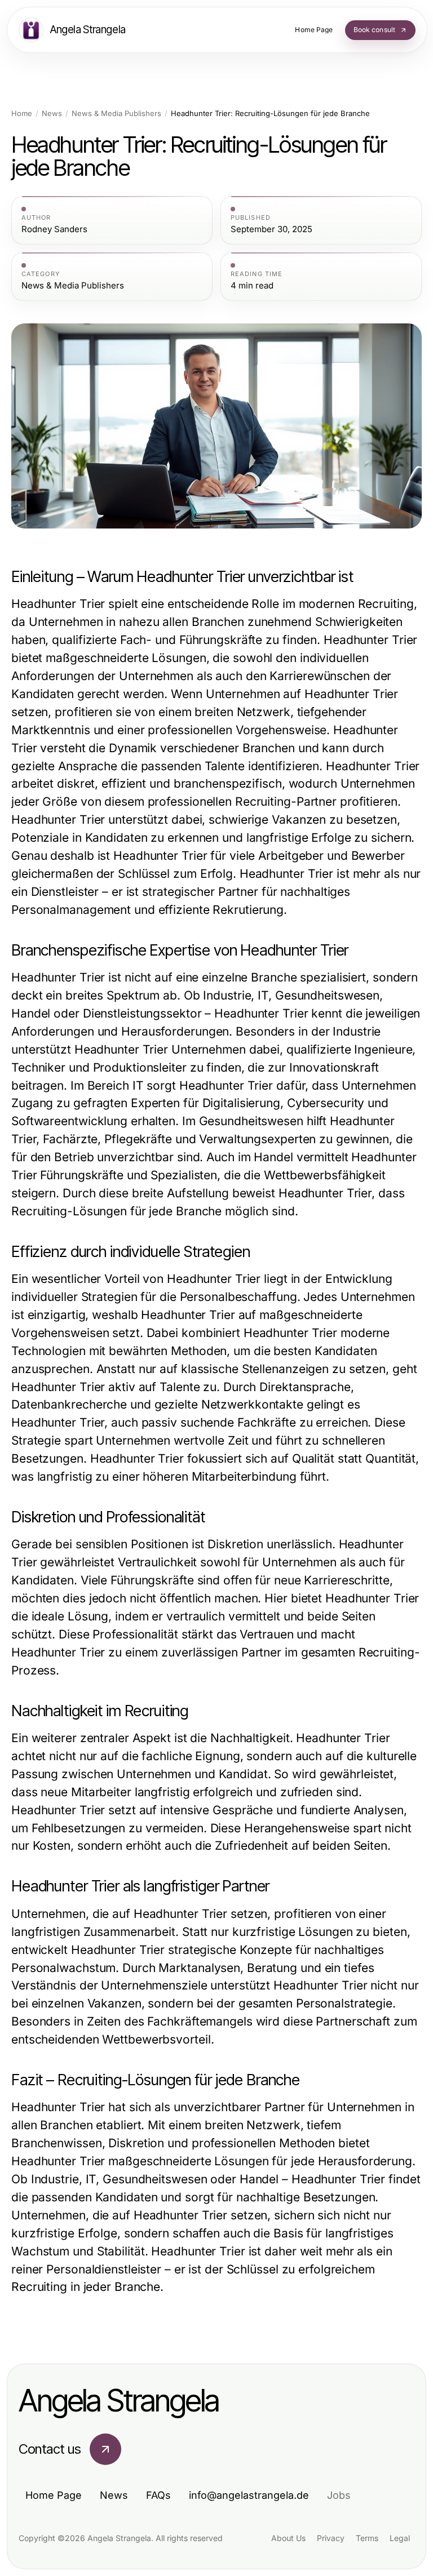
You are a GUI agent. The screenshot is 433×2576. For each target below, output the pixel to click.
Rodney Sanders (54, 229)
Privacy (331, 2538)
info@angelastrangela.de (249, 2495)
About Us (288, 2538)
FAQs (158, 2495)
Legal (400, 2538)
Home (22, 114)
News (52, 114)
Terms (367, 2538)
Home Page (54, 2495)
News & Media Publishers (116, 114)
